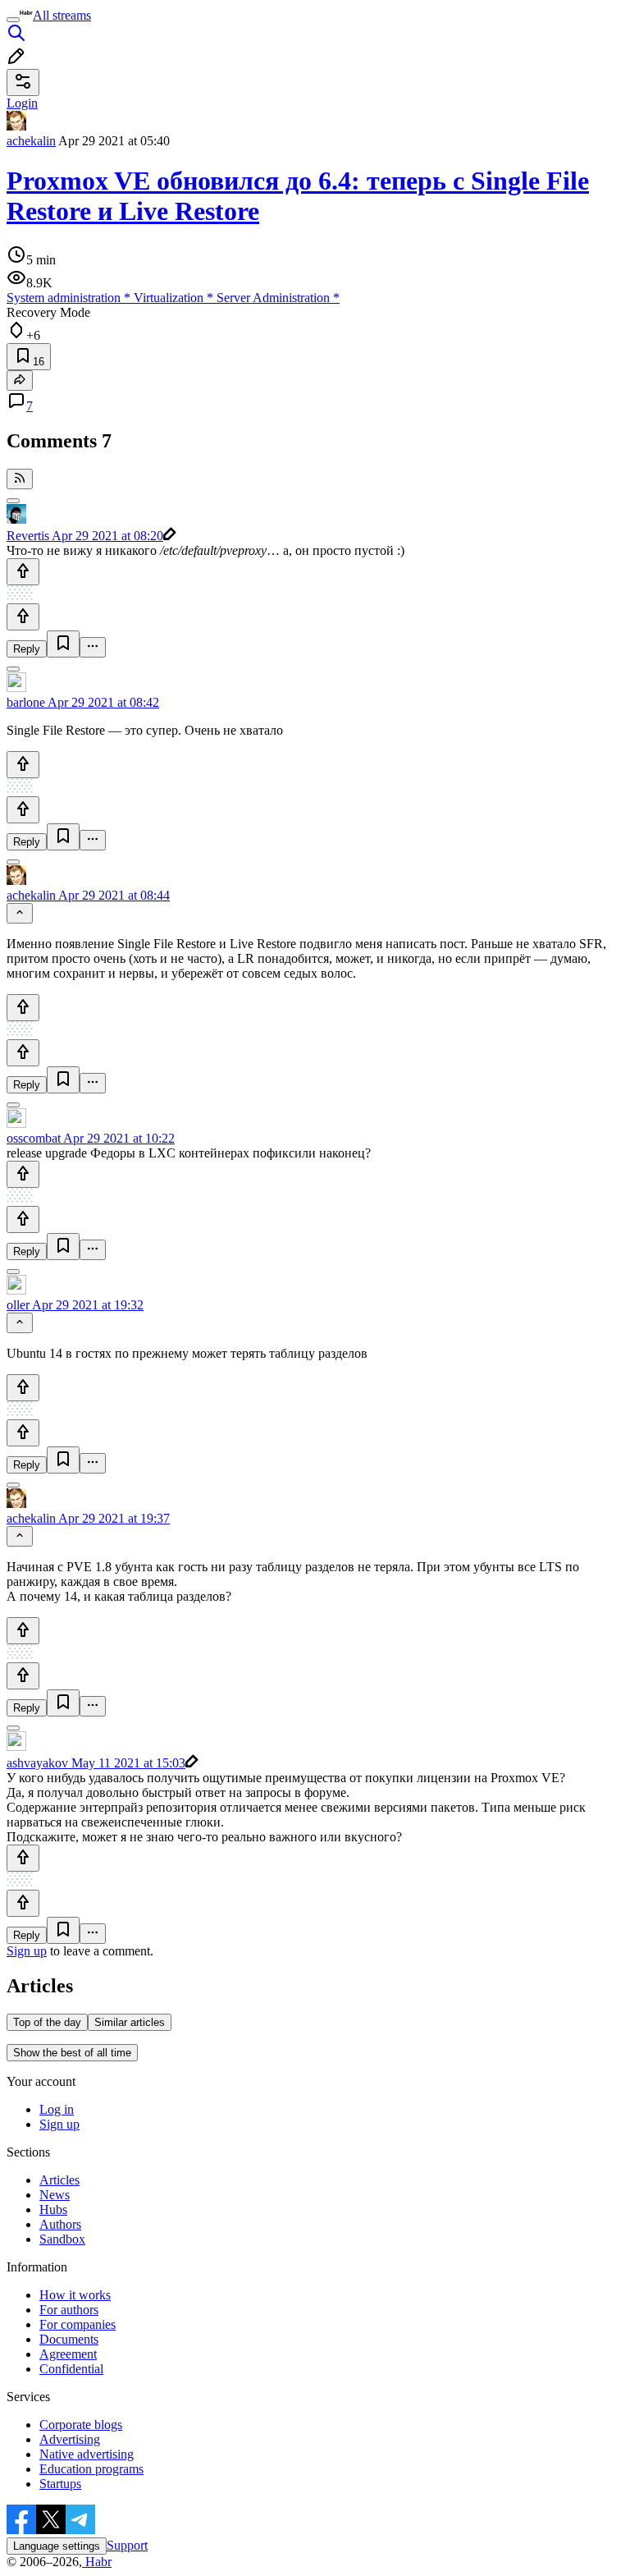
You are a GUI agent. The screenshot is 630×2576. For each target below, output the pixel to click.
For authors (69, 2310)
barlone (26, 702)
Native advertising (87, 2454)
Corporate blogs (81, 2425)
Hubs (53, 2209)
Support (127, 2545)
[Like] (23, 572)
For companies (78, 2324)
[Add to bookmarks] (63, 644)
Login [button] (22, 103)
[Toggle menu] (13, 20)
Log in (57, 2109)
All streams (62, 15)
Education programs (91, 2469)
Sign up (27, 1951)
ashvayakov (37, 1763)
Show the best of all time (72, 2053)
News (55, 2195)
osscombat (34, 1138)
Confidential (71, 2369)
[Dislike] (23, 617)
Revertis (28, 536)
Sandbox (62, 2239)
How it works (75, 2295)
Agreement (68, 2354)
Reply (27, 649)
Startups (60, 2484)
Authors (60, 2224)
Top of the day (47, 2022)
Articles (59, 2180)
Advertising (70, 2439)
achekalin (31, 141)
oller (18, 1305)
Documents (69, 2339)
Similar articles (130, 2022)
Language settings (57, 2546)
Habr (97, 2562)
